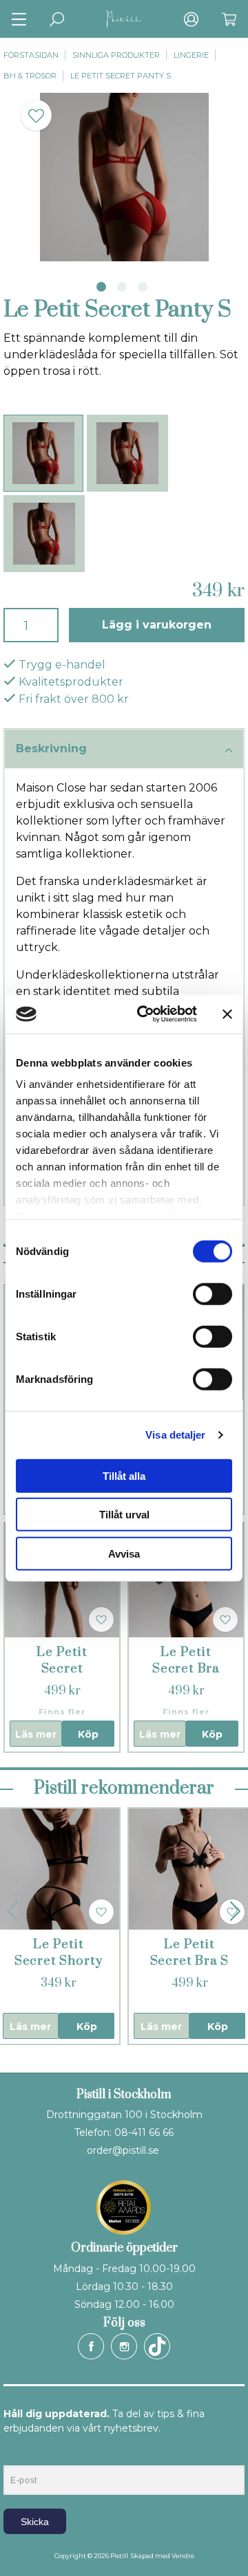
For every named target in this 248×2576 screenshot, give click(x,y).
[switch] (213, 1294)
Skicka (35, 2522)
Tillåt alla (124, 1475)
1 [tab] (101, 287)
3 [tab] (143, 287)
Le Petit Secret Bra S (190, 1953)
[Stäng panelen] (227, 1014)
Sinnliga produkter (116, 55)
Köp (88, 1734)
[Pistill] (124, 19)
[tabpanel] (124, 177)
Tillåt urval (124, 1515)
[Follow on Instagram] (124, 2346)
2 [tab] (122, 287)
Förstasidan (31, 55)
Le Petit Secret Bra (186, 1660)
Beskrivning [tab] (51, 749)
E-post (16, 2454)
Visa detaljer (175, 1435)
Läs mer (36, 1734)
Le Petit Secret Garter (62, 1669)
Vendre (183, 2556)
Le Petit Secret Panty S (121, 76)
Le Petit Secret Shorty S (59, 1961)
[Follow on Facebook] (91, 2346)
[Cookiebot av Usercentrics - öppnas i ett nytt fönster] (145, 1014)
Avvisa (124, 1553)
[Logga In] (191, 19)
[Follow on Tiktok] (157, 2346)
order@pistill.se (123, 2150)
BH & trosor (30, 76)
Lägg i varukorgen (157, 625)
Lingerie (191, 55)
